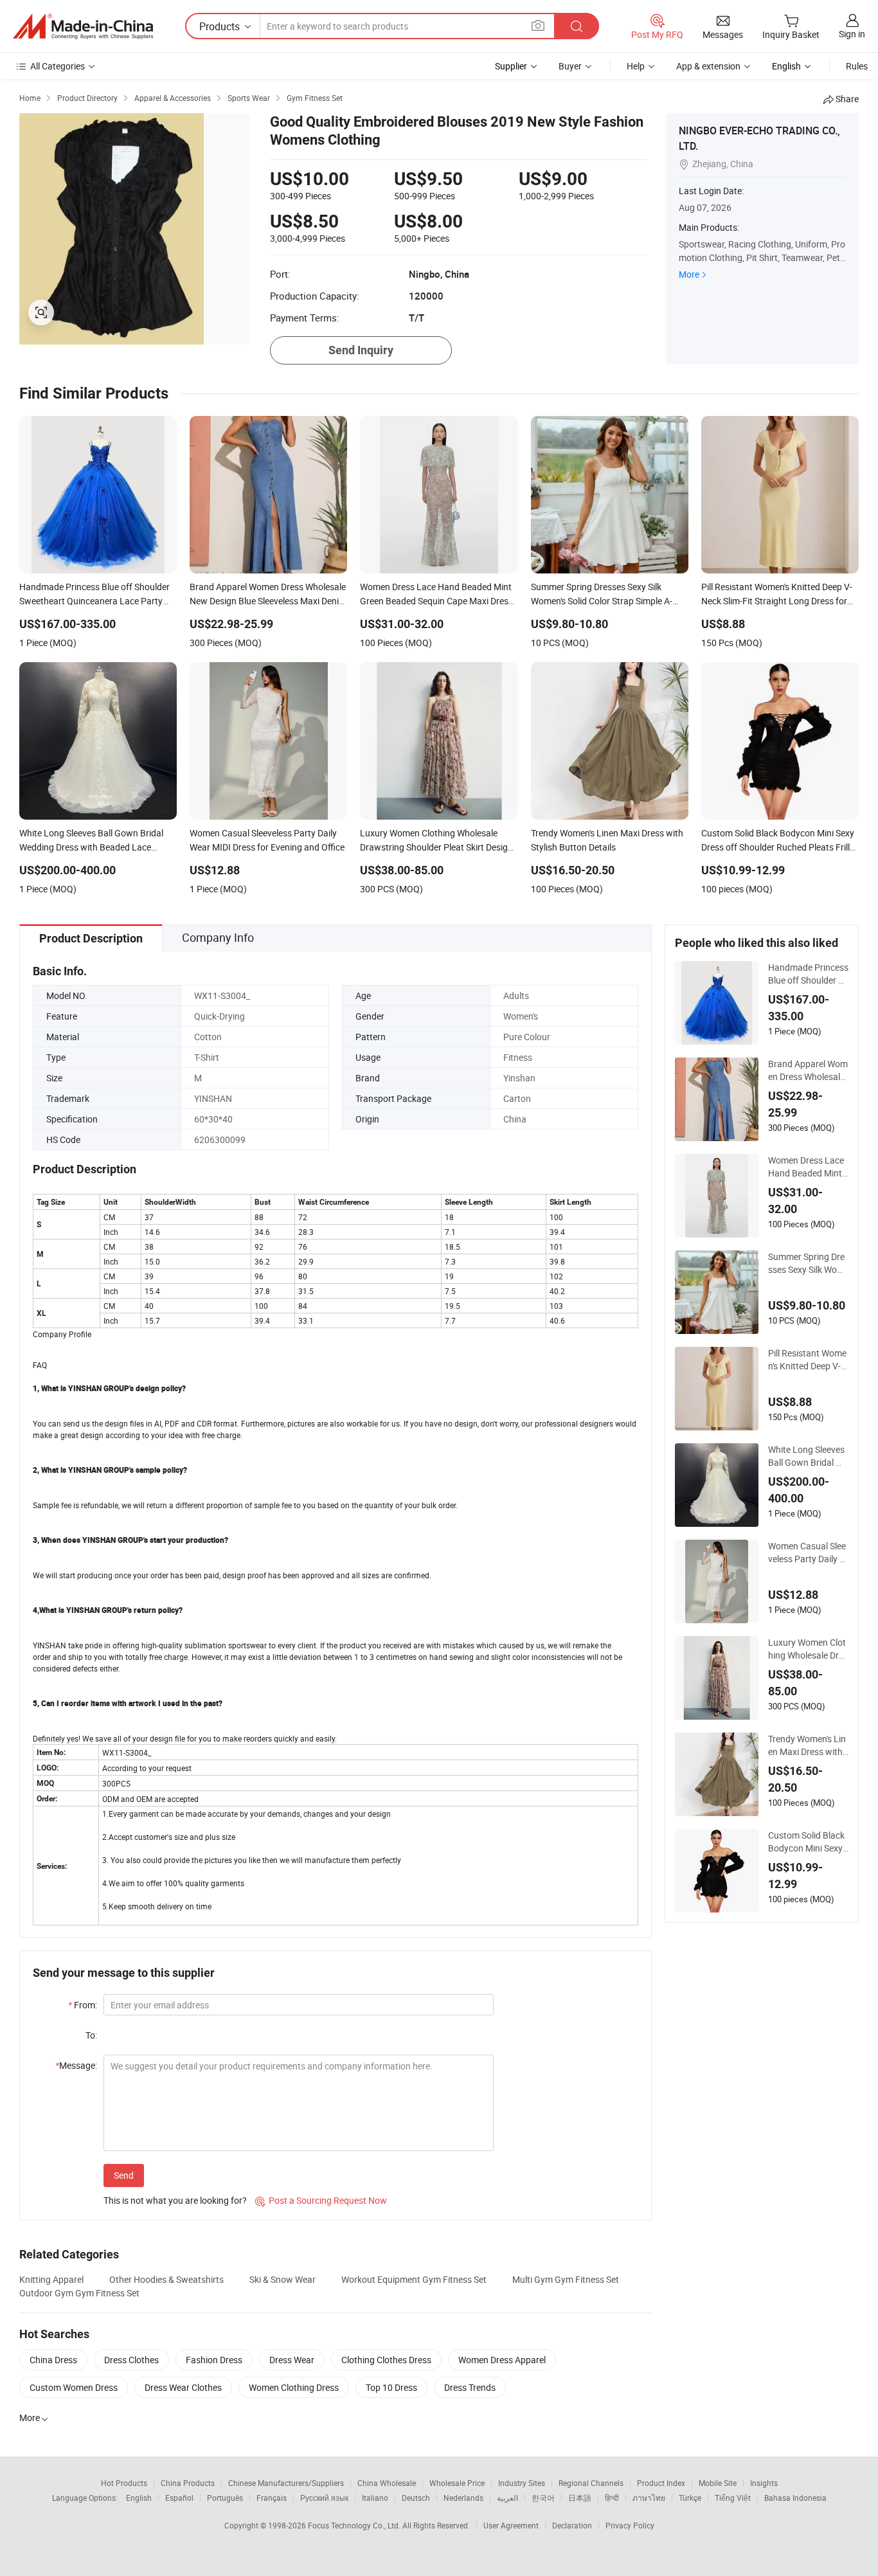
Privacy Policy (630, 2525)
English (139, 2498)
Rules (857, 66)
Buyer (570, 66)
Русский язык (324, 2498)
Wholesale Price (457, 2483)
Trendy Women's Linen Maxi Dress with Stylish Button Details (808, 1745)
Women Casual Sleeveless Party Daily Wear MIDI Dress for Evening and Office (808, 1553)
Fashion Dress (214, 2360)
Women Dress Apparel (502, 2360)
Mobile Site (718, 2483)
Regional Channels (591, 2483)
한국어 (543, 2498)
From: (83, 2005)
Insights (764, 2483)
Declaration (572, 2525)
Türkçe (690, 2498)
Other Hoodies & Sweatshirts (166, 2279)
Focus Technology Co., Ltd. (355, 2525)
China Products (188, 2483)
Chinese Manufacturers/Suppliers (286, 2483)
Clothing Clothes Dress (386, 2360)
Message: (76, 2065)
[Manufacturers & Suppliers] (83, 26)
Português (225, 2498)
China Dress (53, 2360)
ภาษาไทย (649, 2498)
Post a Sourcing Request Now (321, 2200)
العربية (507, 2498)
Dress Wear (292, 2360)
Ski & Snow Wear (282, 2279)
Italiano (375, 2498)
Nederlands (463, 2498)
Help (636, 66)
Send (124, 2175)
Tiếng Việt (733, 2498)
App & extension (708, 66)
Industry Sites (522, 2483)
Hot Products (124, 2483)
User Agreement (511, 2525)
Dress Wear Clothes (183, 2387)
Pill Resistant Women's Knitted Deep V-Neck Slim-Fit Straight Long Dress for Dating (808, 1360)
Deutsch (416, 2498)
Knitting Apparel (51, 2279)
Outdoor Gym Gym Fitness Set (79, 2293)
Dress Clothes (131, 2360)
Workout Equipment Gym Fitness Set (414, 2279)
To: (91, 2035)
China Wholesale (387, 2483)
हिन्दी (612, 2498)
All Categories (58, 66)
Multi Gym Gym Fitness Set (566, 2279)
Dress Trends (470, 2387)
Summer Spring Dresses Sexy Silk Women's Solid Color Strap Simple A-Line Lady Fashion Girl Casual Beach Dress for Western (807, 1263)
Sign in (852, 34)
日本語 (580, 2498)
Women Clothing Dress (294, 2387)
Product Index (661, 2483)
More (689, 274)
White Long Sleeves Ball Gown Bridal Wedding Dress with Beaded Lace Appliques (808, 1456)
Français (272, 2498)
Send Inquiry (361, 350)
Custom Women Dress (74, 2387)
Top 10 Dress (391, 2387)
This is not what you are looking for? (175, 2200)
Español (179, 2498)
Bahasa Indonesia (795, 2498)
